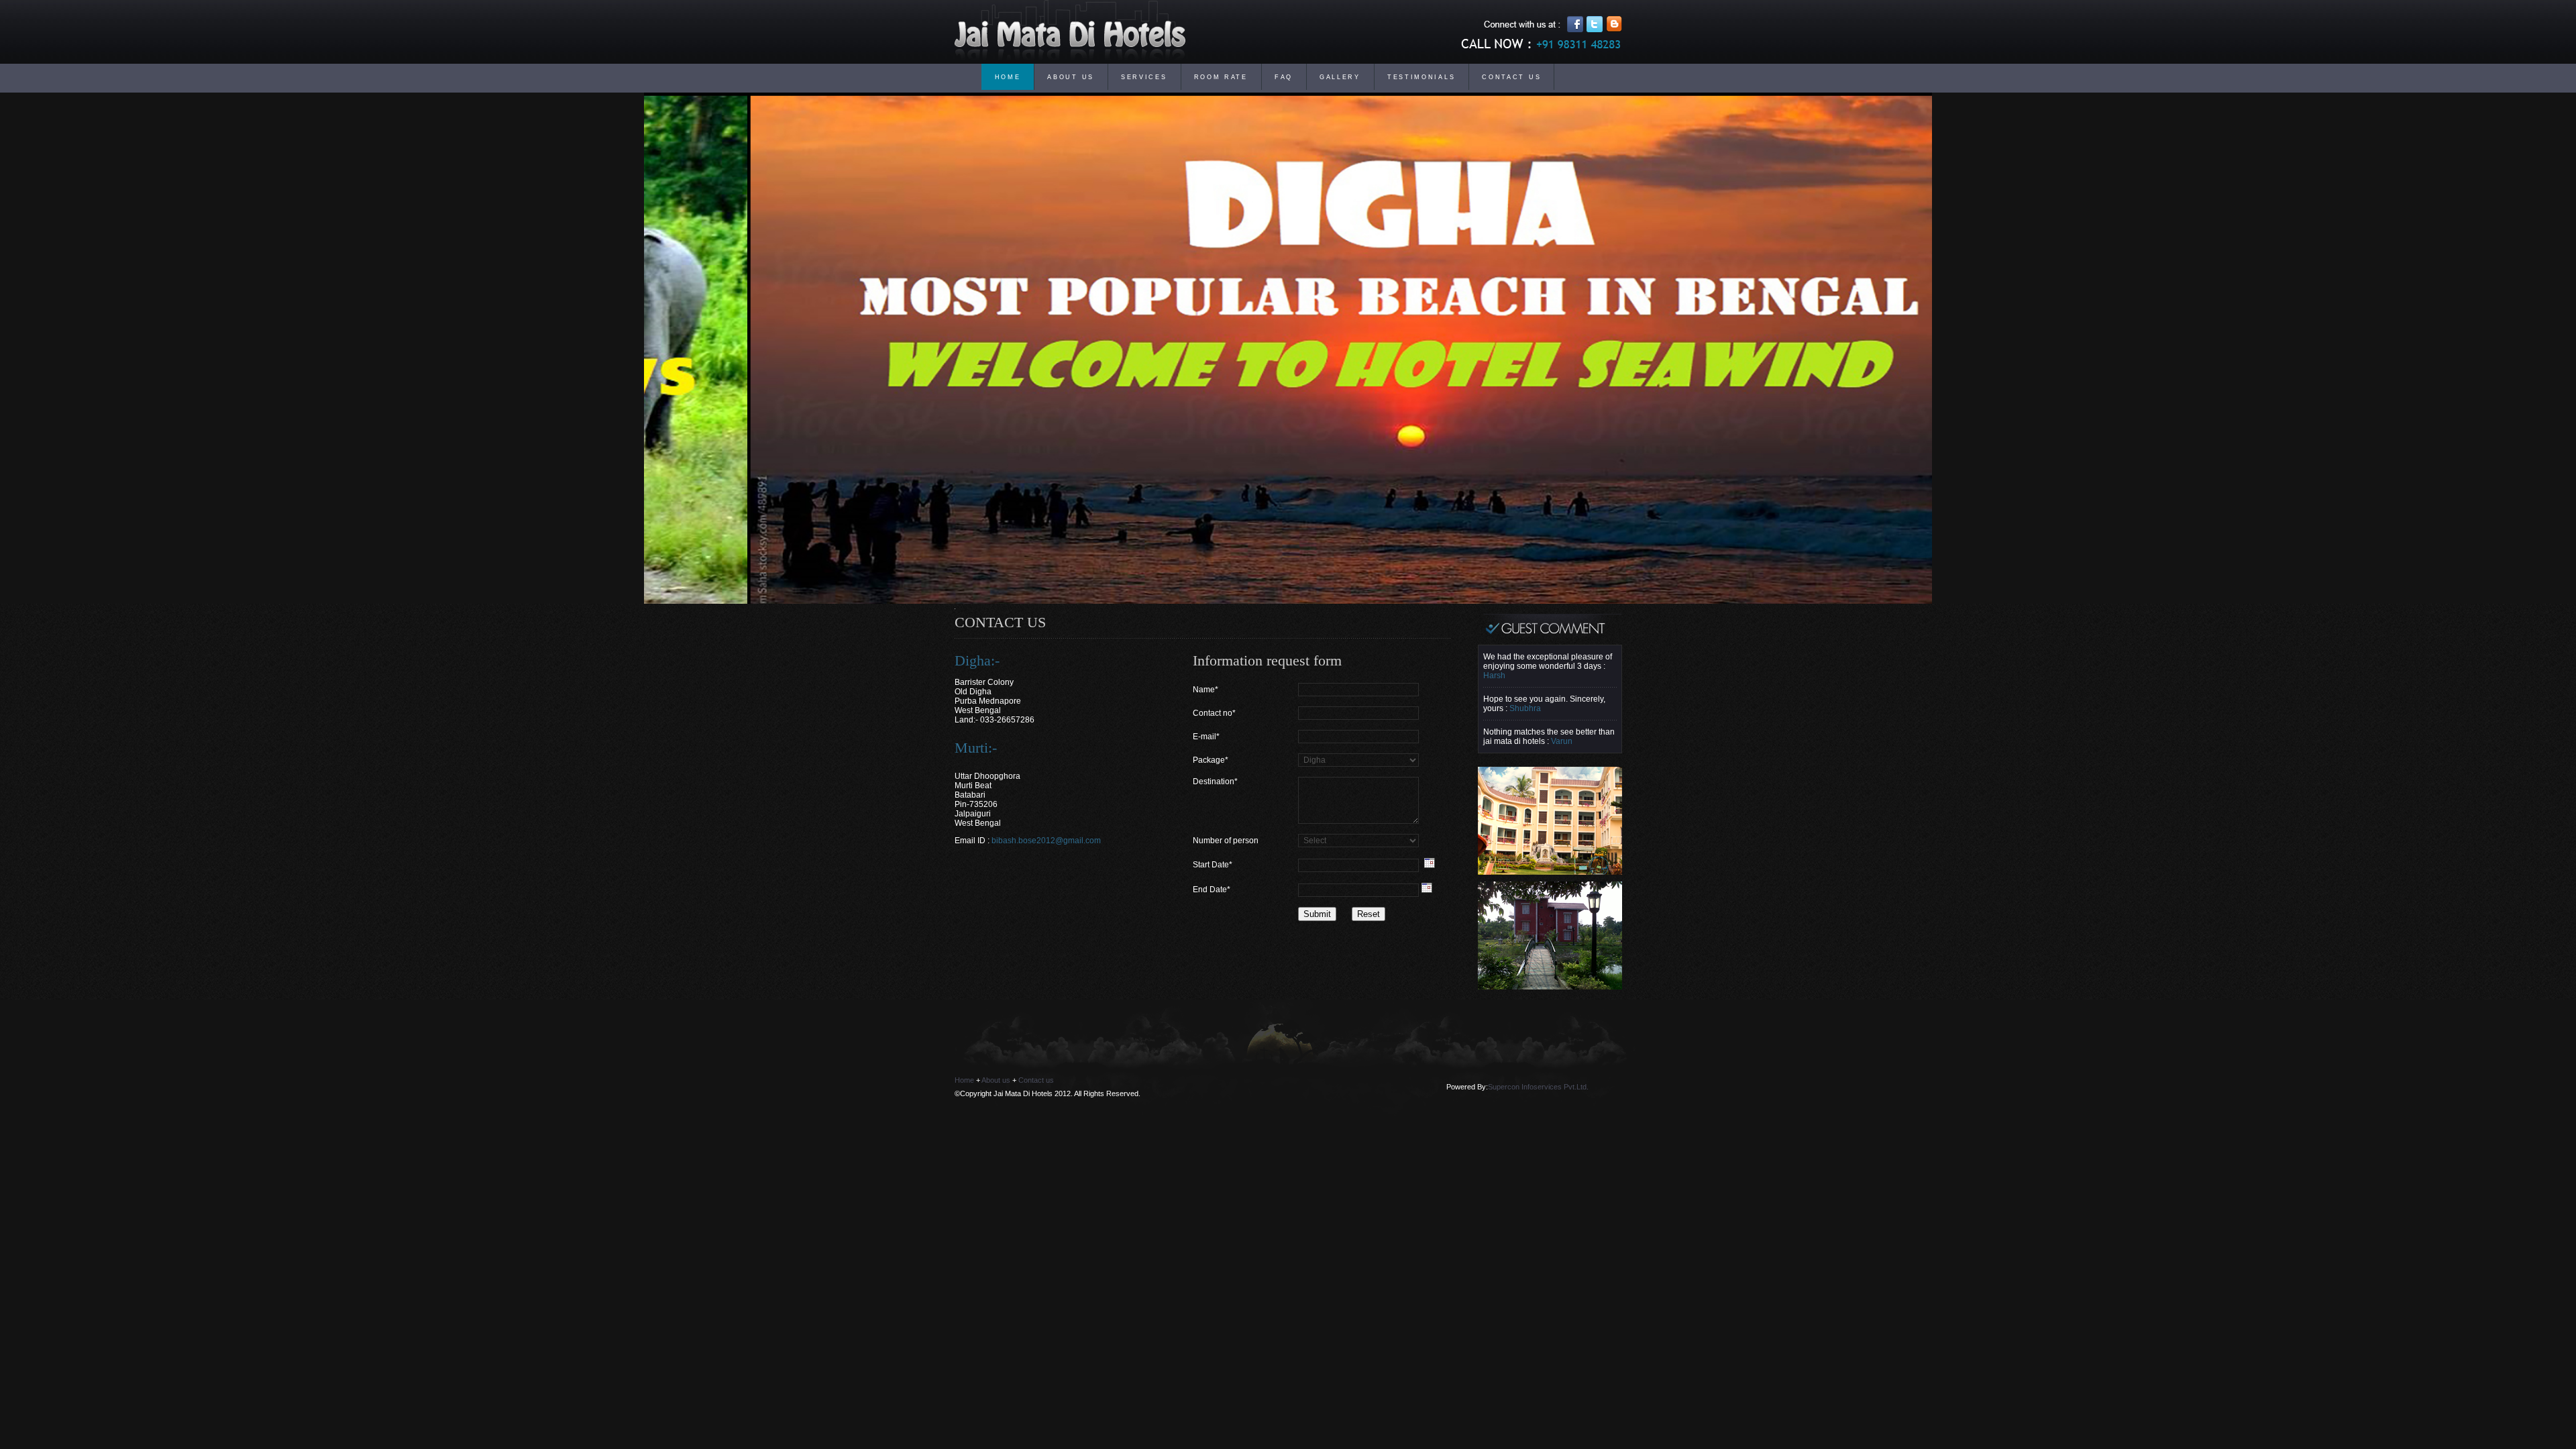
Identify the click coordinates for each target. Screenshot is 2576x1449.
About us (996, 1080)
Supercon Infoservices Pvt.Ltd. (1538, 1087)
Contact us (1036, 1080)
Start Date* (1213, 865)
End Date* (1212, 890)
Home (964, 1080)
